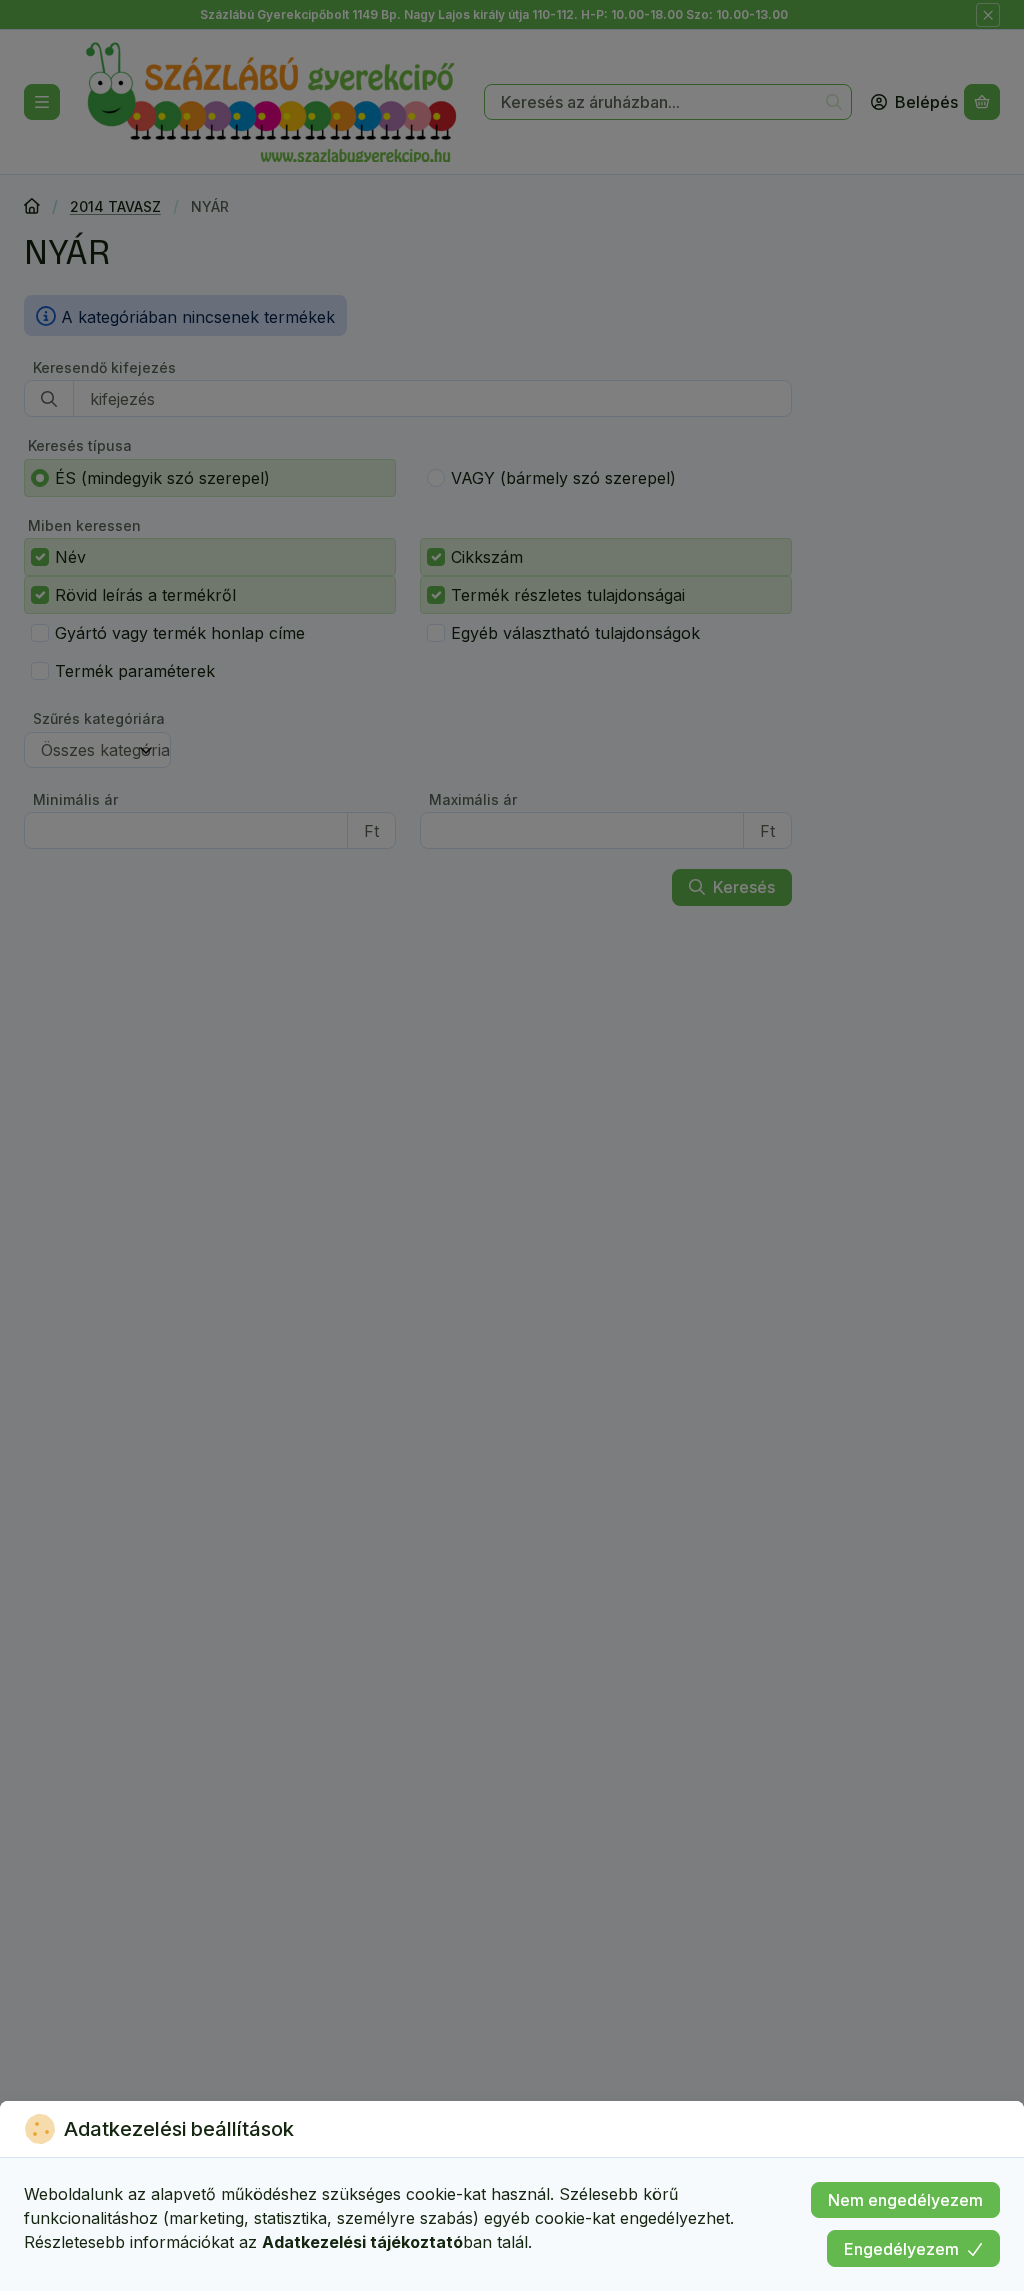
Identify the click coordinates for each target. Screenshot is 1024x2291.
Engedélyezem (901, 2249)
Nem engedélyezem (905, 2200)
